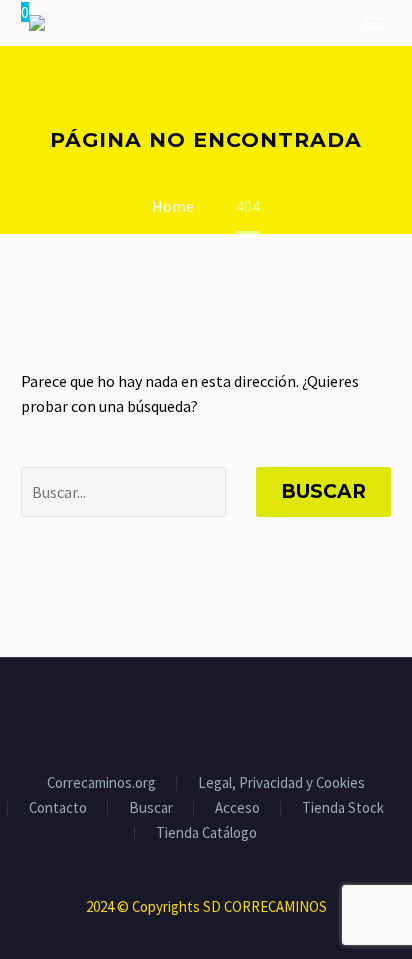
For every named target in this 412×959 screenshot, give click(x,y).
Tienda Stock (343, 808)
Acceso (237, 808)
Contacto (58, 808)
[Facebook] (167, 712)
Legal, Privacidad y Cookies (281, 783)
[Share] (245, 712)
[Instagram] (219, 712)
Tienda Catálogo (206, 833)
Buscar (323, 491)
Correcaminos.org (101, 783)
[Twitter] (193, 712)
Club (165, 85)
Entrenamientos (281, 85)
